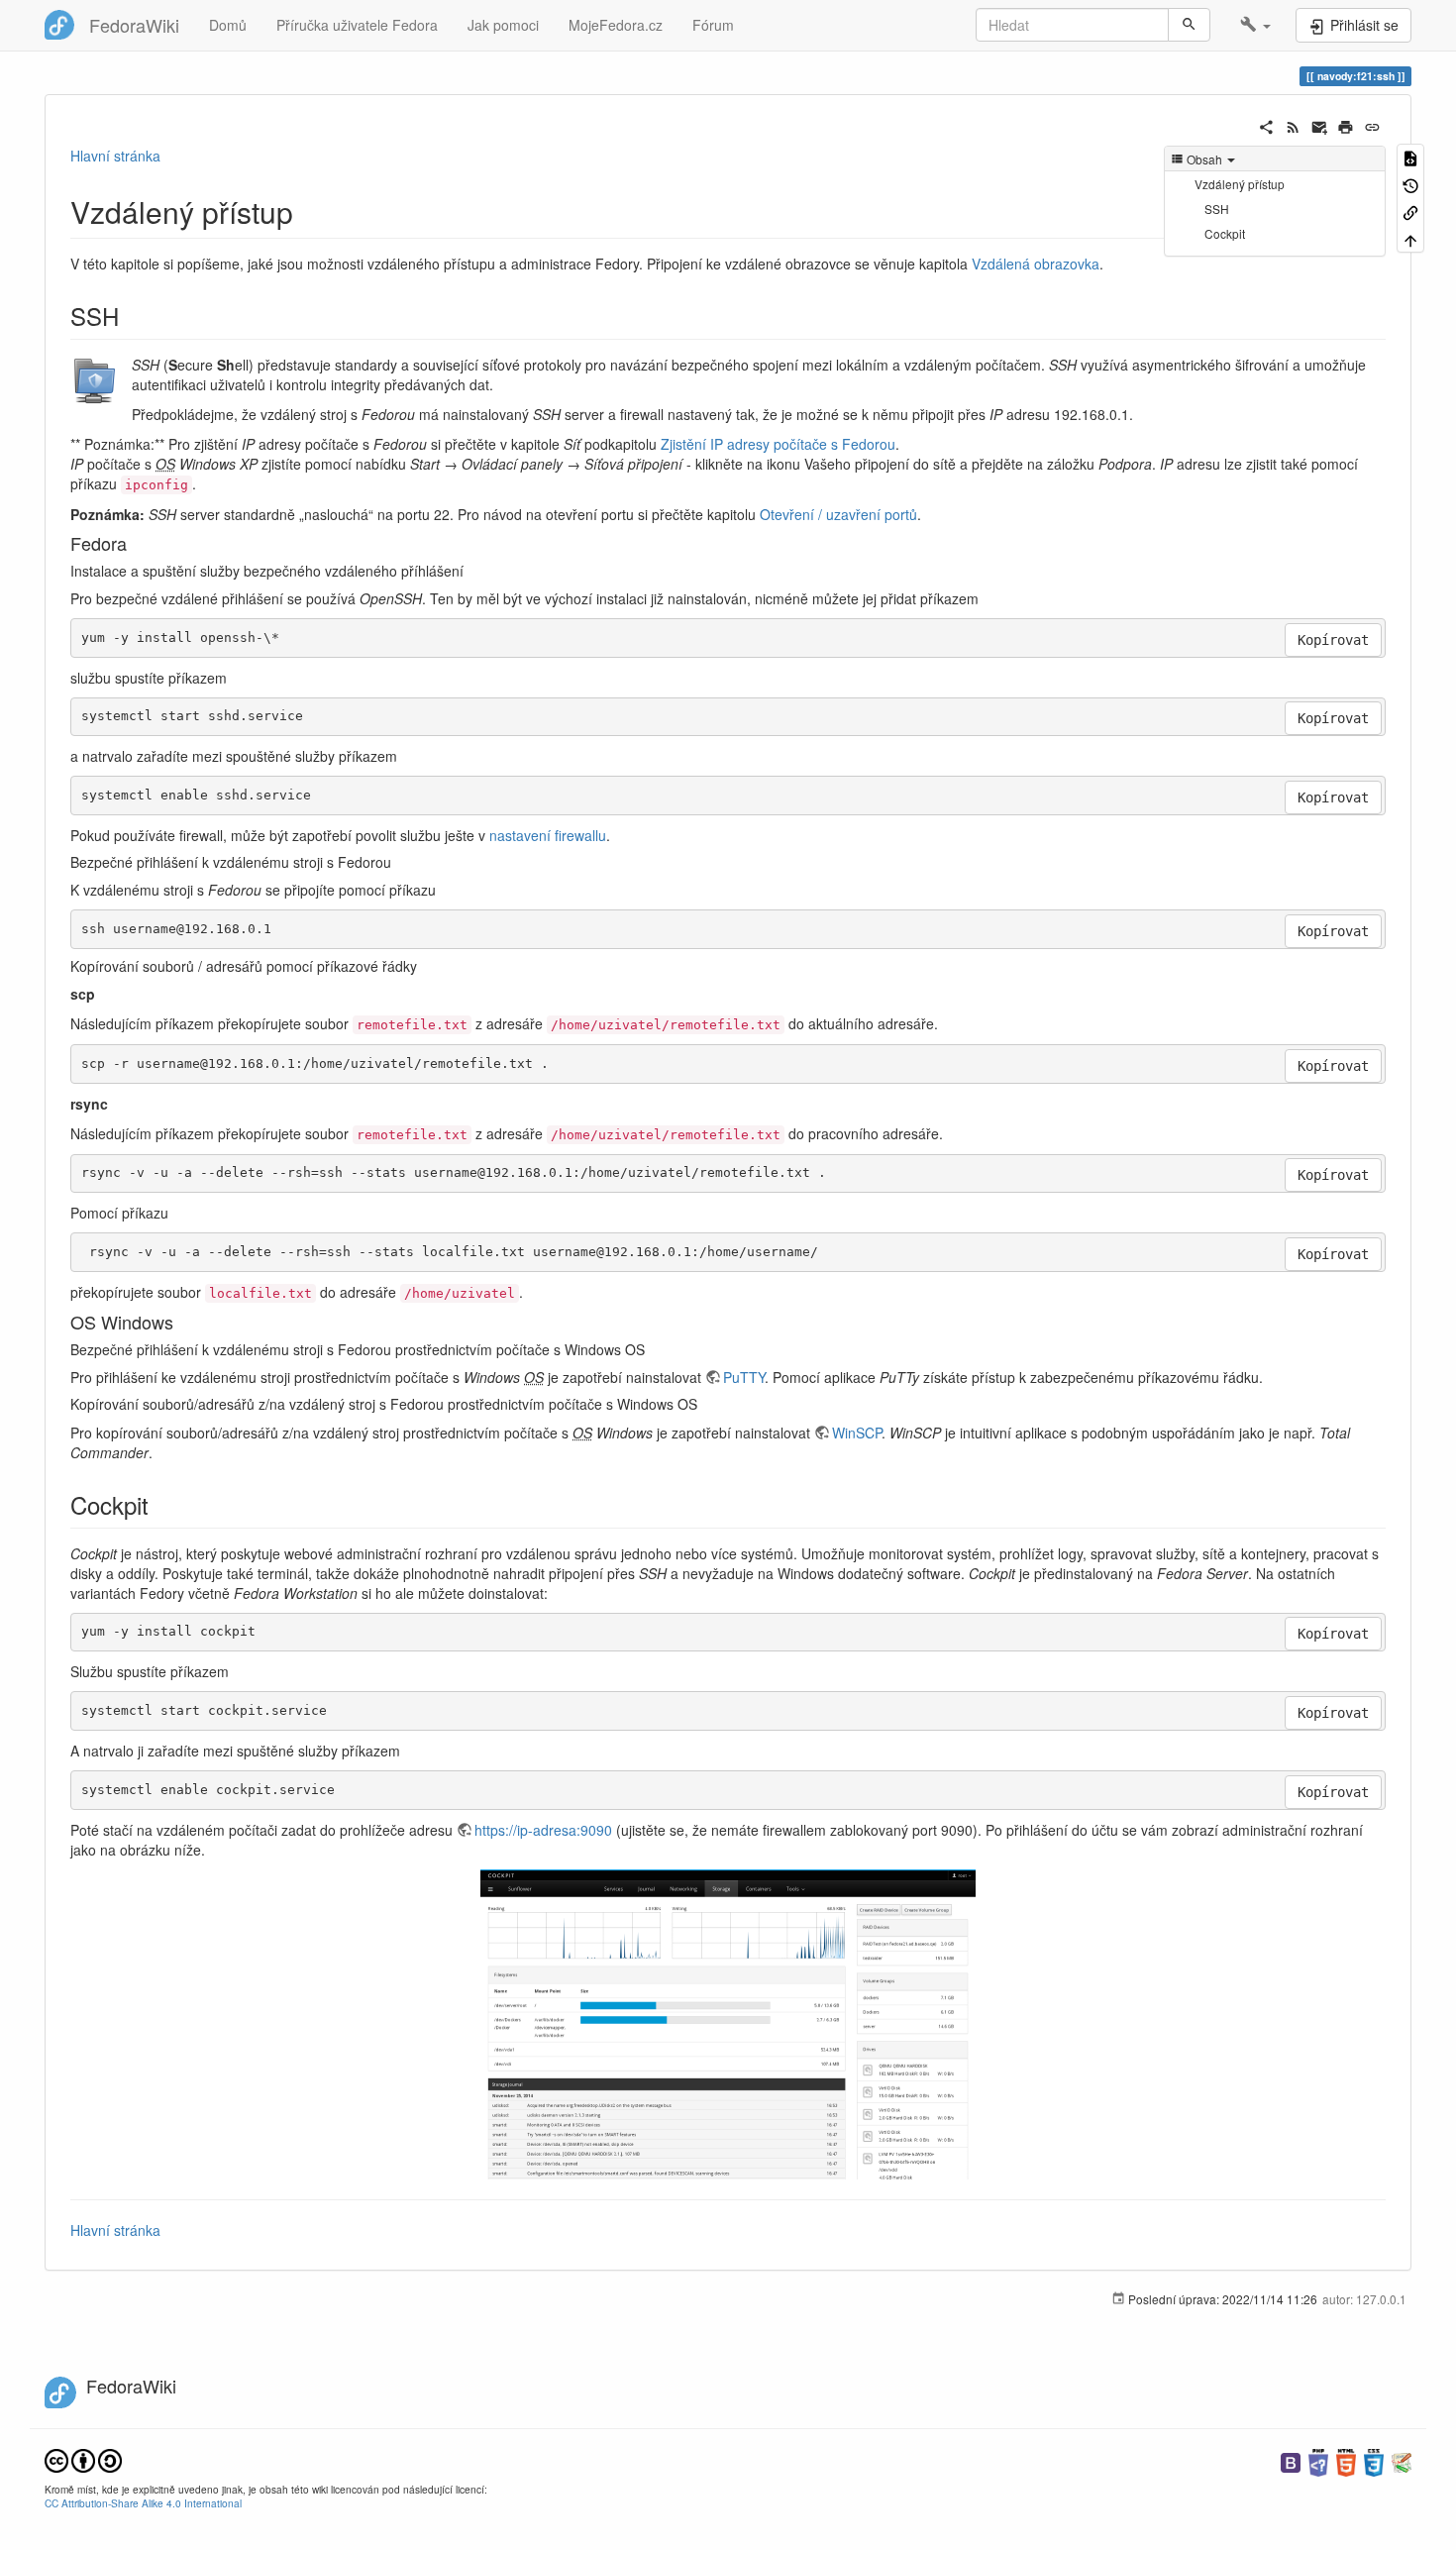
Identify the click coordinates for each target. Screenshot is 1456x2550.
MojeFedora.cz (616, 25)
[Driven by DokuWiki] (1402, 2460)
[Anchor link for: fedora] (136, 543)
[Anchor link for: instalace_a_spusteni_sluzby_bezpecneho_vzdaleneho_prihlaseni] (470, 571)
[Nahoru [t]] (1410, 238)
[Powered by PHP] (1318, 2460)
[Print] (1346, 125)
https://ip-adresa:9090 (543, 1830)
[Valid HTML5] (1346, 2460)
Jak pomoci (503, 25)
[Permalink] (1372, 125)
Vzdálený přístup (1240, 184)
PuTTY (744, 1377)
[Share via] (1266, 125)
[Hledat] (1189, 25)
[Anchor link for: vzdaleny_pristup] (308, 211)
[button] (1255, 25)
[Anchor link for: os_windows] (182, 1322)
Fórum (713, 25)
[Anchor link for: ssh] (131, 316)
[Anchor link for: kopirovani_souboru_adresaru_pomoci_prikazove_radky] (424, 966)
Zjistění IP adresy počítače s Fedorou (778, 444)
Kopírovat (1333, 640)
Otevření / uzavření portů (838, 514)
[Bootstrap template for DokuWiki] (1291, 2460)
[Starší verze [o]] (1410, 184)
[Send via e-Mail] (1320, 125)
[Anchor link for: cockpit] (160, 1504)
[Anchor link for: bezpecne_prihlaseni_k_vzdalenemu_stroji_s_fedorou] (398, 862)
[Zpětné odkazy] (1410, 212)
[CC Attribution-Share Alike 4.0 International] (83, 2458)
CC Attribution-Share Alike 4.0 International (143, 2503)
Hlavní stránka (115, 156)
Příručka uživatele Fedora (357, 25)
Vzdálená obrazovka (1036, 264)
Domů (228, 25)
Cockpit (1225, 233)
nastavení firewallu (548, 835)
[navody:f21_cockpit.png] (728, 2024)
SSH (1217, 209)
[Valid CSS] (1374, 2460)
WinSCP (857, 1433)
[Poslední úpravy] (1293, 125)
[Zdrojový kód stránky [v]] (1410, 157)
